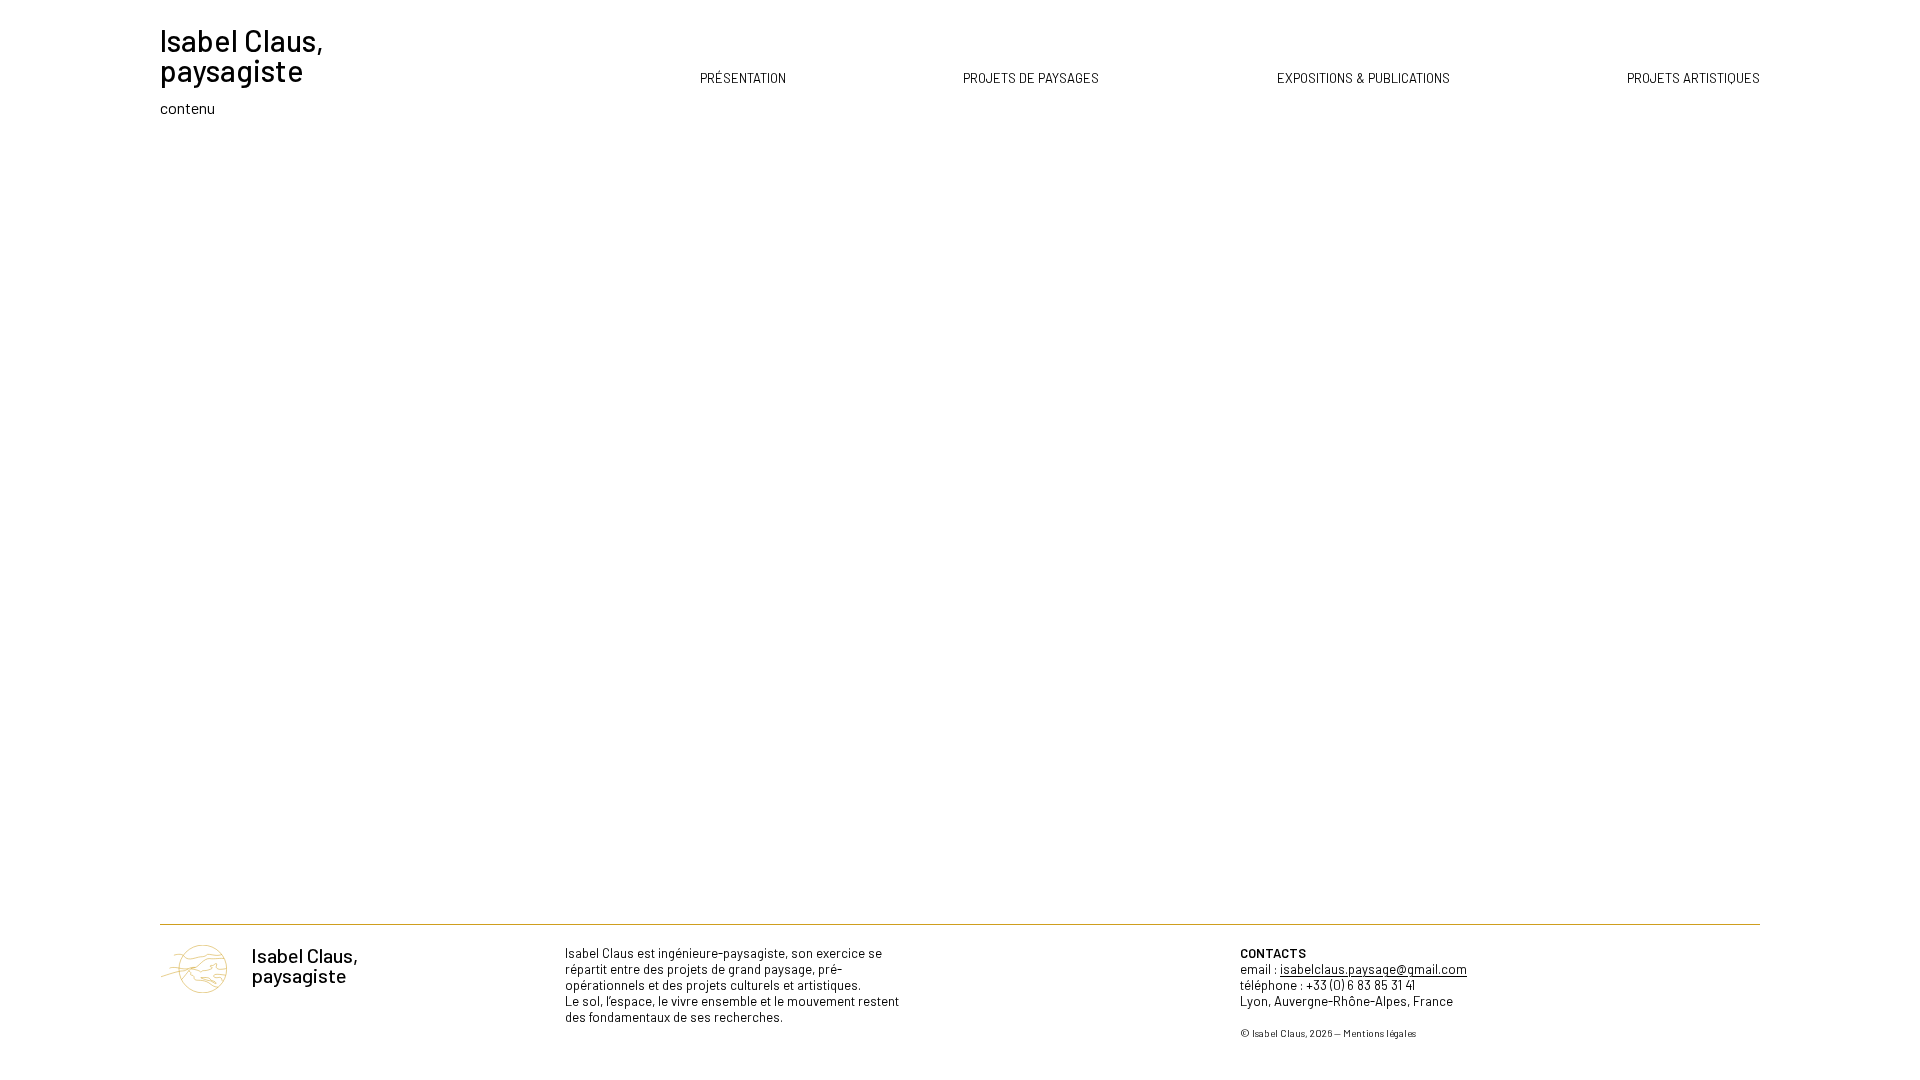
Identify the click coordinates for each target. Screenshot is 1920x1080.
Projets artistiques (1693, 78)
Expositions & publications (1363, 78)
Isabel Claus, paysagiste (242, 55)
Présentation (743, 78)
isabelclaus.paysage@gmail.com (1373, 969)
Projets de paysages (1031, 78)
